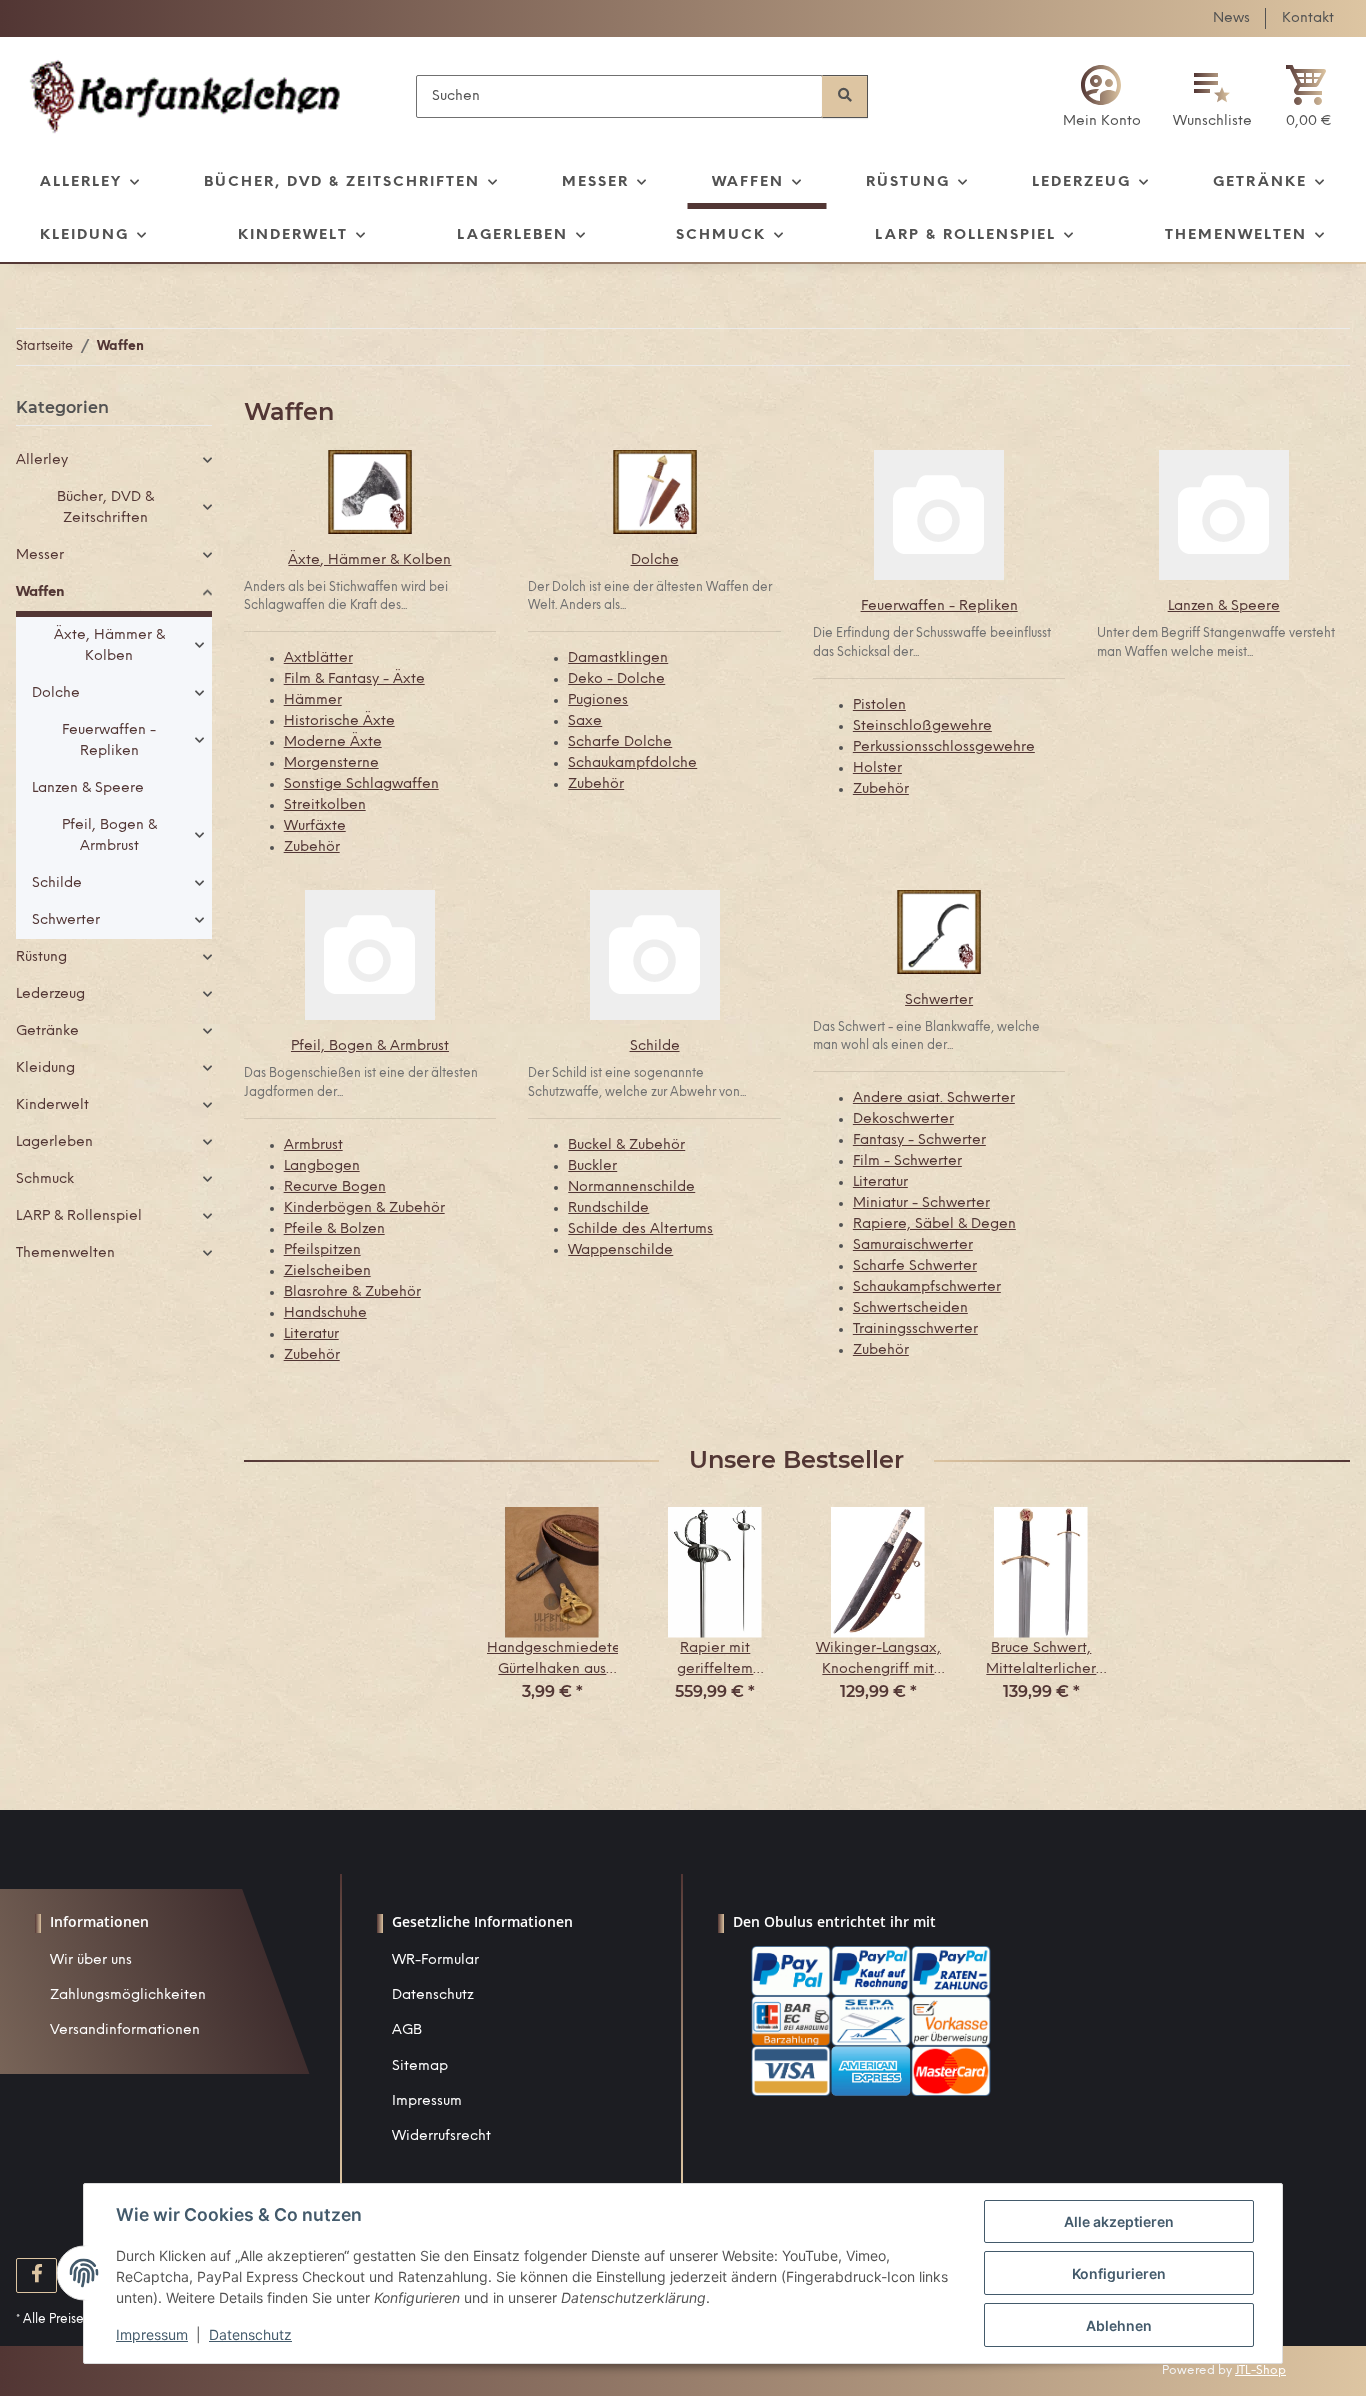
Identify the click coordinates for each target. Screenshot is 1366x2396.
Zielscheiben (327, 1271)
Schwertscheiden (910, 1308)
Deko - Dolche (616, 679)
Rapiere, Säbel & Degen (934, 1224)
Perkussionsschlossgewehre (944, 747)
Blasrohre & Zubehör (352, 1292)
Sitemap (420, 2066)
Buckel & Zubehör (626, 1145)
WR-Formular (435, 1960)
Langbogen (322, 1166)
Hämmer (313, 700)
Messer (40, 555)
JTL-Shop (1260, 2370)
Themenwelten (65, 1253)
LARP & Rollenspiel (79, 1216)
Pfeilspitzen (322, 1250)
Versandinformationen (125, 2030)
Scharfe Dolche (620, 742)
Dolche (655, 560)
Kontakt (1308, 18)
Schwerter (939, 1000)
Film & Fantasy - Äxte (354, 679)
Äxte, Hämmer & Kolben (369, 560)
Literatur (311, 1334)
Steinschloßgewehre (922, 726)
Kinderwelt (52, 1105)
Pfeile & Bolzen (334, 1229)
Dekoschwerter (903, 1119)
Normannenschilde (631, 1187)
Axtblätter (318, 658)
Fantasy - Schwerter (919, 1140)
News (1231, 18)
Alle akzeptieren (1119, 2221)
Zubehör (312, 847)
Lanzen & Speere (1224, 606)
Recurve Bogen (335, 1187)
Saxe (585, 721)
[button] (1102, 96)
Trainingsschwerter (915, 1329)
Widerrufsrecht (441, 2136)
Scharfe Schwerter (915, 1266)
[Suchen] (845, 96)
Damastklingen (618, 658)
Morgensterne (331, 763)
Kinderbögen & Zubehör (364, 1208)
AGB (407, 2030)
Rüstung (41, 957)
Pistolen (879, 705)
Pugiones (598, 700)
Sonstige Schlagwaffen (361, 784)
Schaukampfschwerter (927, 1287)
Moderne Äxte (333, 742)
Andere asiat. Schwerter (934, 1098)
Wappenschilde (620, 1250)
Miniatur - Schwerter (921, 1203)
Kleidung (45, 1068)
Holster (877, 768)
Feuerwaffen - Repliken (939, 606)
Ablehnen (1119, 2325)
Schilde (655, 1046)
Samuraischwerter (913, 1245)
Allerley (42, 460)
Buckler (592, 1166)
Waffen (40, 592)
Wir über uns (91, 1960)
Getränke (47, 1031)
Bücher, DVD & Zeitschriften (105, 508)
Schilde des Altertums (640, 1229)
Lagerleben (54, 1142)
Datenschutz (433, 1995)
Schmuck (45, 1179)
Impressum (427, 2101)
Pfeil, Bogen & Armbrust (370, 1046)
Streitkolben (325, 805)
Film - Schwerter (907, 1161)
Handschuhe (325, 1313)
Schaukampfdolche (632, 763)
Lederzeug (50, 994)
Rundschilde (608, 1208)
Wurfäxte (315, 826)
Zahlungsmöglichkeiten (128, 1995)
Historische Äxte (339, 721)
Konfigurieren (1119, 2273)
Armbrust (313, 1145)
